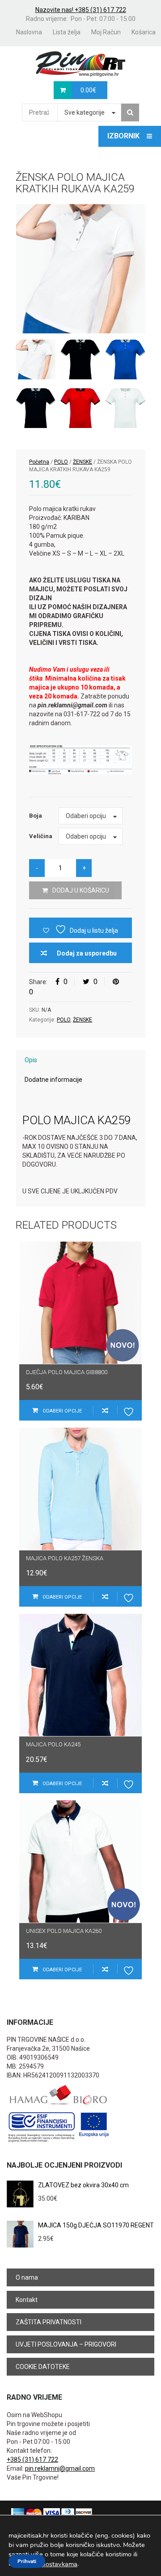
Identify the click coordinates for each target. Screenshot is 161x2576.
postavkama (59, 2564)
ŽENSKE (83, 462)
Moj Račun (106, 32)
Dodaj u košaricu (81, 890)
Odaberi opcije (62, 1411)
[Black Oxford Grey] (80, 359)
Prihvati (27, 2561)
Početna (39, 462)
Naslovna (29, 32)
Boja (36, 816)
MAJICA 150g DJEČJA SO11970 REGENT (96, 2225)
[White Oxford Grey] (125, 408)
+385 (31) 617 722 (32, 2460)
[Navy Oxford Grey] (36, 408)
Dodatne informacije (53, 1080)
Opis (31, 1060)
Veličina (41, 836)
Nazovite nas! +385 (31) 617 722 (81, 10)
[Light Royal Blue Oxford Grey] (125, 359)
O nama (27, 2277)
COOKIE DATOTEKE (43, 2367)
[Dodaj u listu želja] (129, 1410)
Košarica (144, 32)
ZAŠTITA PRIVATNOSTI (49, 2322)
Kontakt (27, 2300)
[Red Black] (80, 408)
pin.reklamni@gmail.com (60, 2468)
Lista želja (67, 32)
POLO (61, 462)
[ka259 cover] (80, 269)
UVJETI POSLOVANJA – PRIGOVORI (66, 2344)
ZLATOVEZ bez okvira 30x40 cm (83, 2185)
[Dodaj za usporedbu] (105, 1410)
